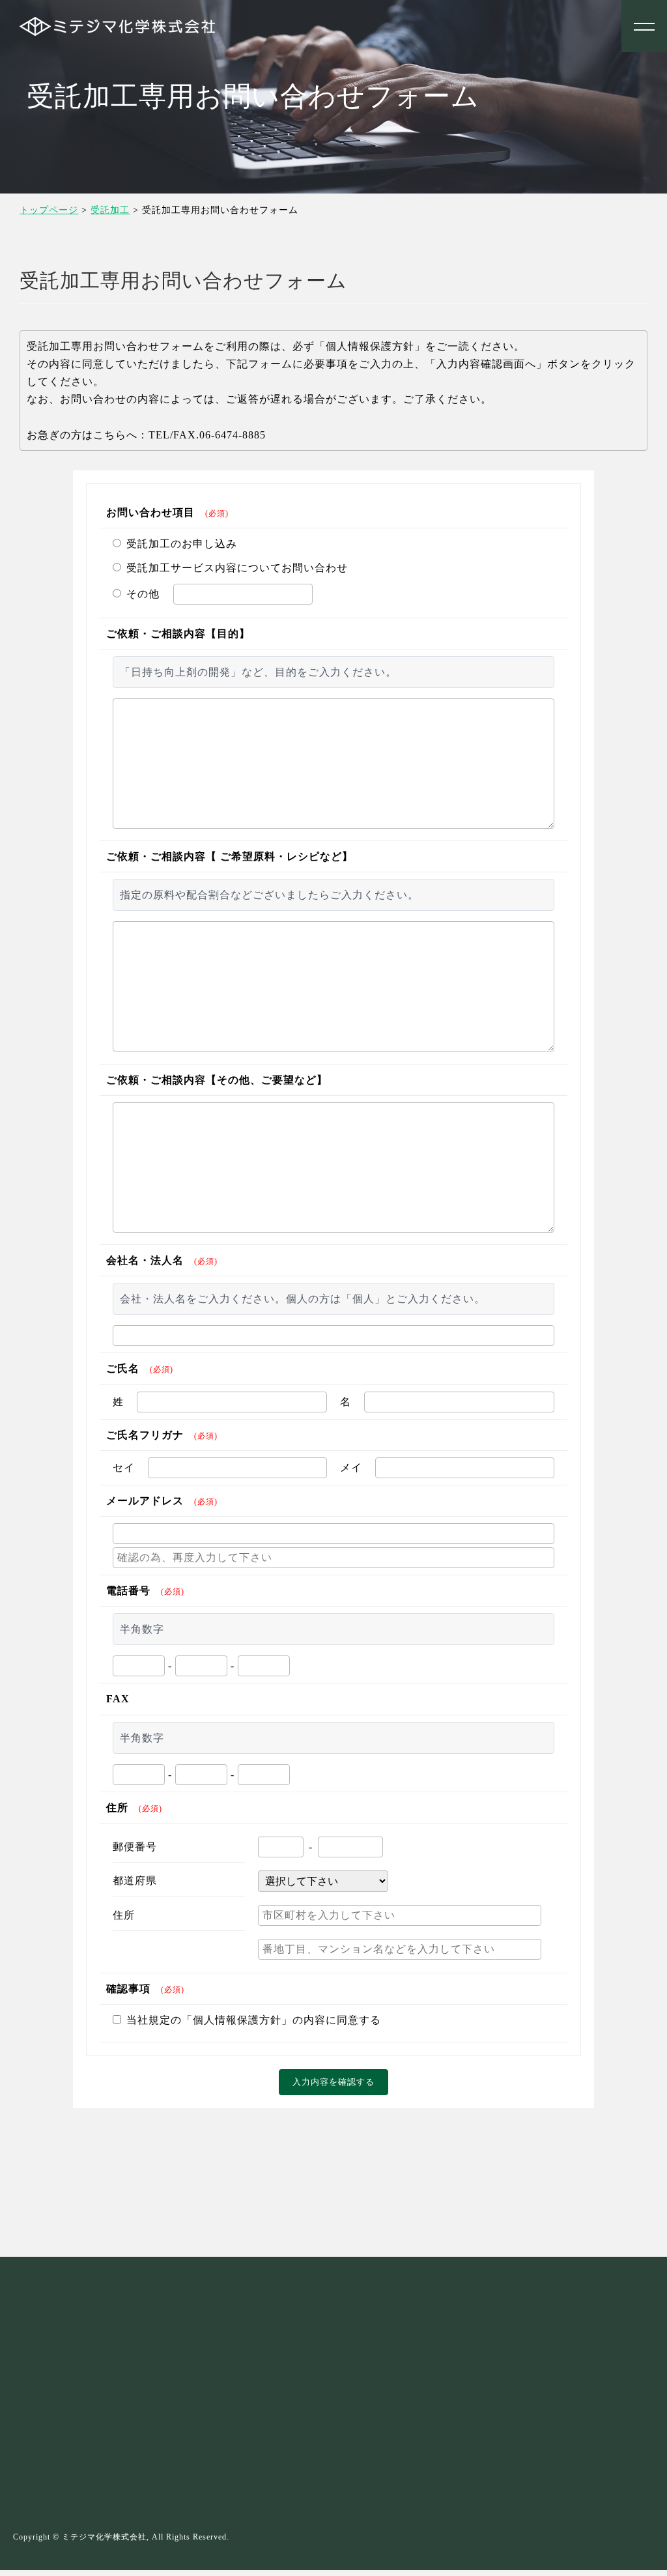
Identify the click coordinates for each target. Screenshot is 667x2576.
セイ (124, 1467)
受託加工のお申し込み (182, 544)
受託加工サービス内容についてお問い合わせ (237, 568)
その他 (143, 594)
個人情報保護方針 (71, 2228)
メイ (351, 1467)
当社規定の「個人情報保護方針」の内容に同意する (254, 2020)
